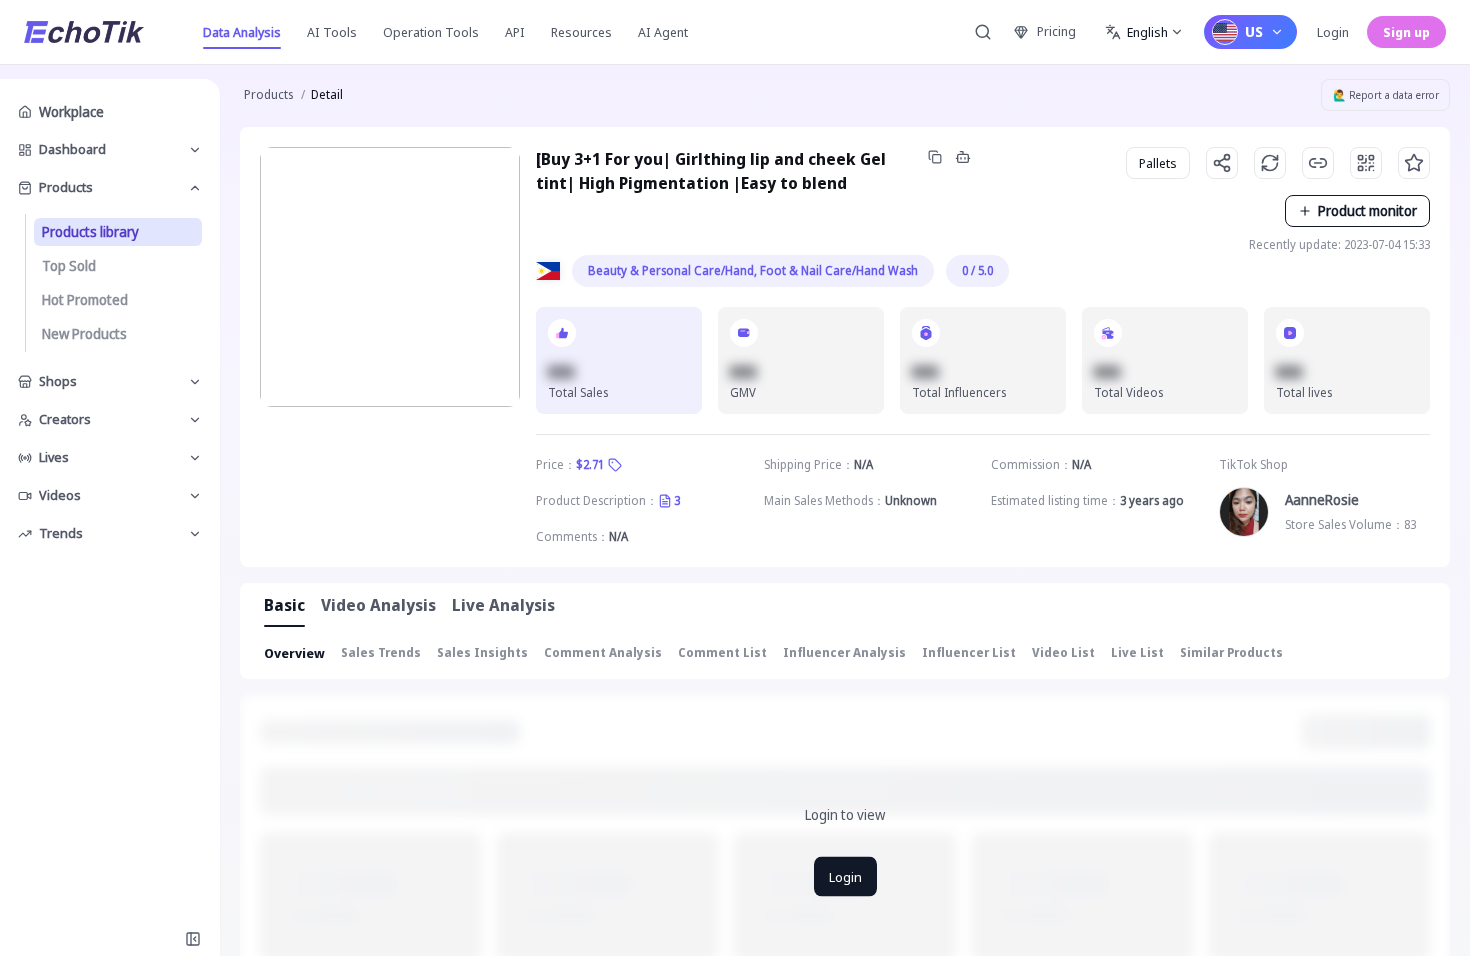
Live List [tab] (1137, 652)
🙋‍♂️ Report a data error (1386, 95)
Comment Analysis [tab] (603, 652)
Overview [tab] (294, 653)
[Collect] (1414, 163)
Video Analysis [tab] (378, 605)
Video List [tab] (1063, 652)
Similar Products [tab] (1231, 652)
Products (268, 94)
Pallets (1158, 163)
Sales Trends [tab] (381, 652)
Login (1333, 32)
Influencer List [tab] (969, 652)
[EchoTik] (84, 32)
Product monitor (1367, 210)
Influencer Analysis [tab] (844, 652)
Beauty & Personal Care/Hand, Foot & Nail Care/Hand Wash (753, 270)
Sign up (1406, 32)
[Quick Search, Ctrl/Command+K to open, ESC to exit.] (983, 32)
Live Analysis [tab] (503, 605)
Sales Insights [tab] (482, 652)
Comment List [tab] (722, 652)
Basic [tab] (284, 605)
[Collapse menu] (193, 939)
